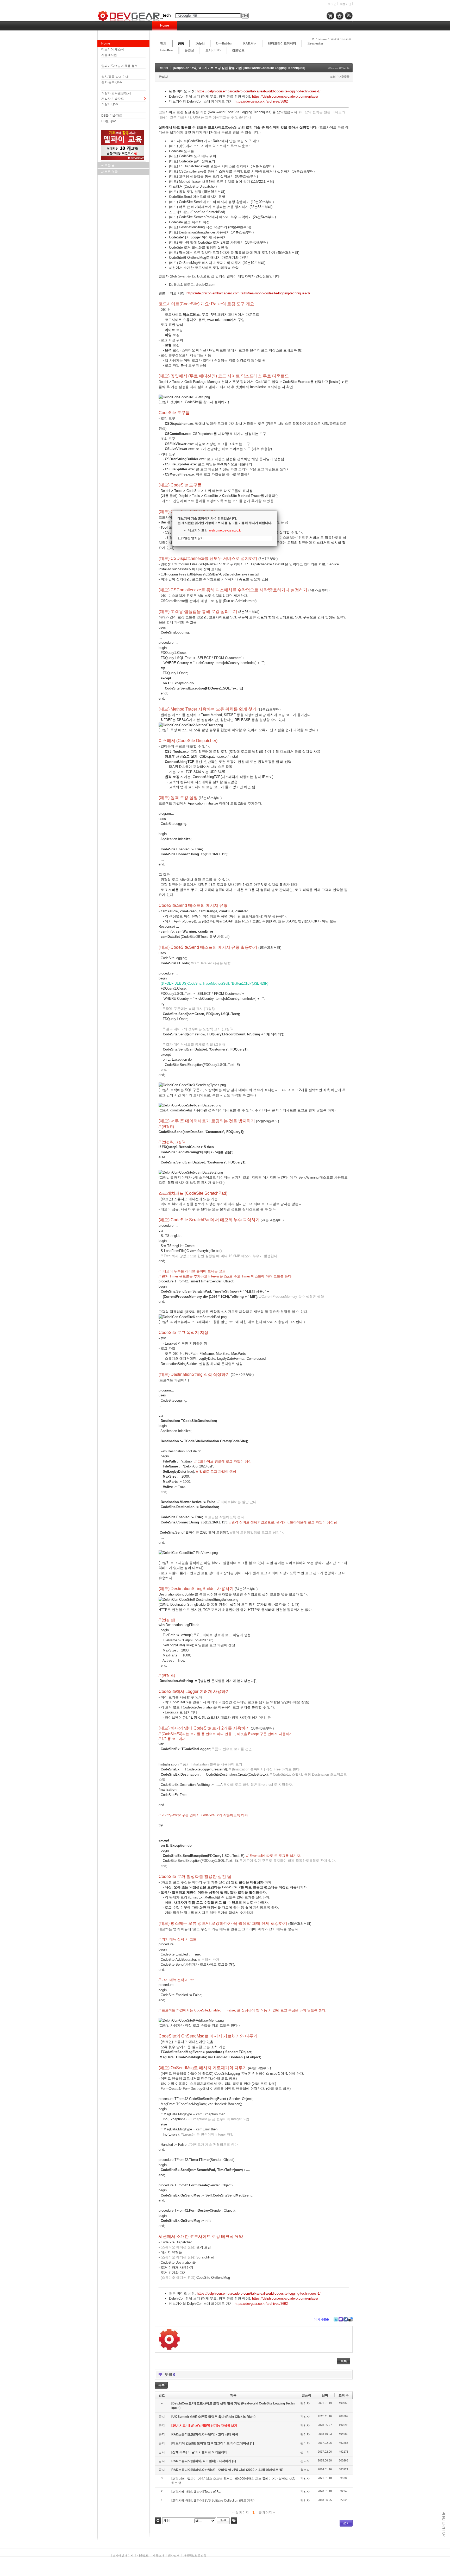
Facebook (346, 2319)
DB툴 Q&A (109, 121)
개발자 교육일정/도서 (116, 93)
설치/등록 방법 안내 (115, 77)
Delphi (200, 43)
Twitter (336, 2319)
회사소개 (174, 2555)
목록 (344, 2361)
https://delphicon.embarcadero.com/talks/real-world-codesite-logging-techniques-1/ (259, 91)
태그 (234, 2521)
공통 (181, 43)
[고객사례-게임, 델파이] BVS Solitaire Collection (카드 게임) (213, 2501)
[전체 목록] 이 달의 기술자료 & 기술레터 (199, 2452)
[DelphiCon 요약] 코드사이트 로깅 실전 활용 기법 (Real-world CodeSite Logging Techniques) (239, 68)
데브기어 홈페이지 (121, 2555)
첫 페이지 (242, 2512)
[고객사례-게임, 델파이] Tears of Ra (196, 2492)
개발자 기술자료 (113, 99)
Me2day (341, 2319)
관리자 (163, 77)
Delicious (351, 2319)
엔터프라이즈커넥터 (282, 43)
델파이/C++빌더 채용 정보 (120, 66)
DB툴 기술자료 (112, 116)
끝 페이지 (266, 2512)
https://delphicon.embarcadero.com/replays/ (285, 96)
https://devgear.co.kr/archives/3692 (261, 101)
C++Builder (224, 43)
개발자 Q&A (110, 104)
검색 (158, 2521)
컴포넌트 (238, 50)
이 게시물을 (321, 2319)
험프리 (305, 2470)
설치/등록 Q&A (112, 82)
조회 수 (344, 2395)
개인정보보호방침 (195, 2555)
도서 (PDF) (213, 50)
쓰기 (346, 2523)
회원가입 (346, 4)
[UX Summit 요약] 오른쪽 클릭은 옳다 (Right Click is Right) (213, 2417)
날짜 (325, 2395)
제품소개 (158, 2555)
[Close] (277, 511)
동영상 (189, 50)
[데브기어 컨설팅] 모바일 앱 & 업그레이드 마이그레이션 (211, 2443)
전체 (163, 43)
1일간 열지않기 (193, 538)
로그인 (332, 4)
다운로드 (143, 2555)
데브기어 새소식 (113, 49)
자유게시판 (109, 55)
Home (165, 26)
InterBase (167, 50)
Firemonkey (315, 43)
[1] (252, 2443)
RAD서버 (250, 43)
